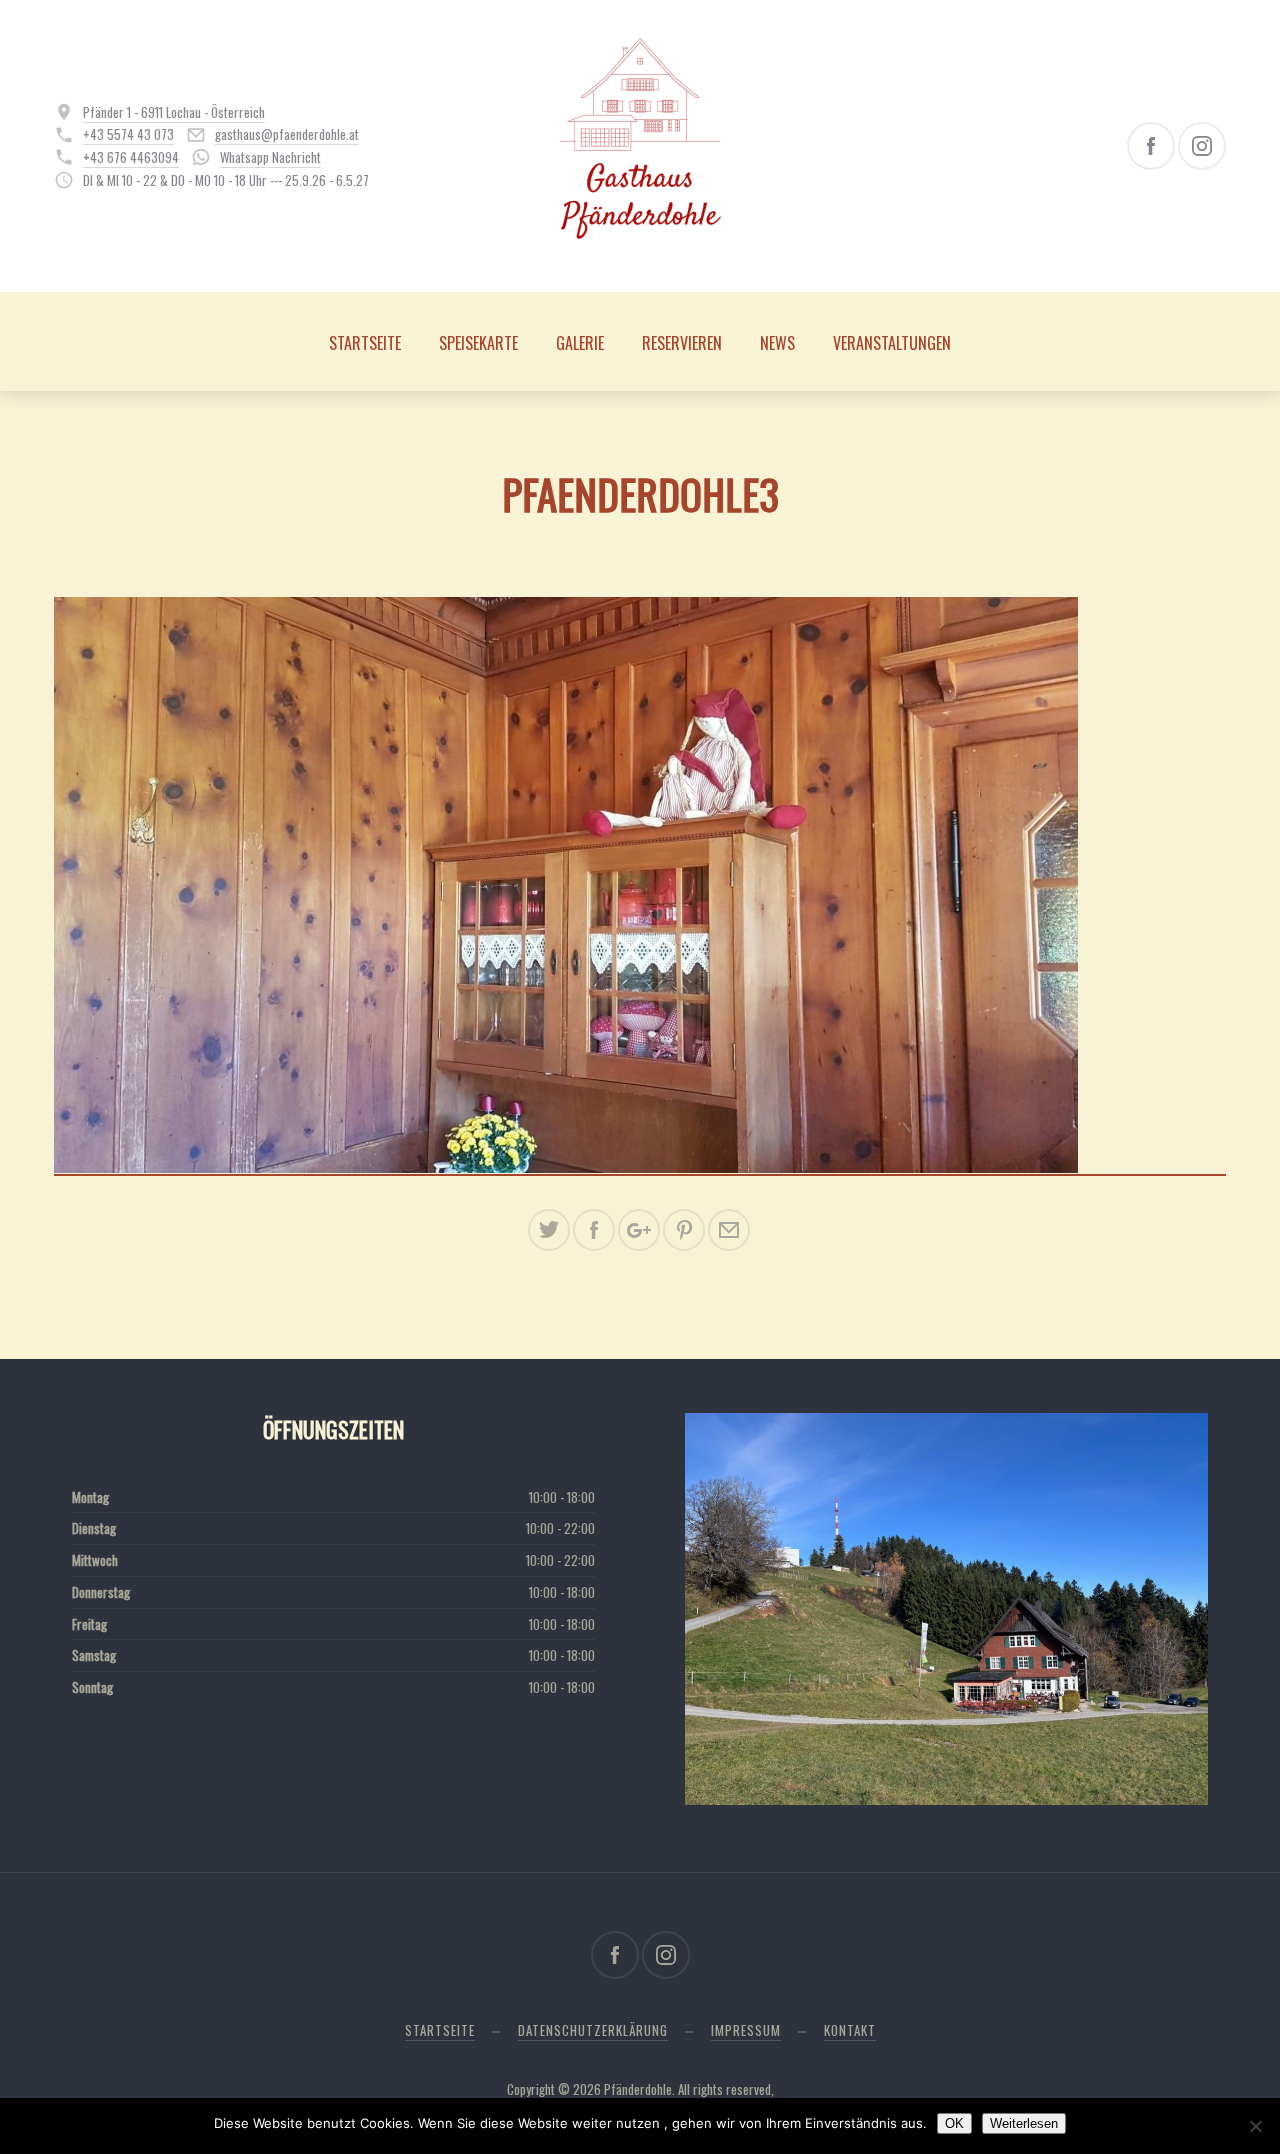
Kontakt (850, 2030)
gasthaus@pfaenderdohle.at (287, 134)
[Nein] (1255, 2126)
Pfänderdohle (638, 2089)
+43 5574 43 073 (128, 134)
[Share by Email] (729, 1230)
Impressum (746, 2030)
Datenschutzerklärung (593, 2030)
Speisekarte (478, 343)
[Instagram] (1202, 146)
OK (954, 2123)
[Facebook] (1151, 146)
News (777, 343)
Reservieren (682, 343)
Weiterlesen (1024, 2123)
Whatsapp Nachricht (270, 157)
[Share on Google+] (639, 1230)
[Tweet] (549, 1230)
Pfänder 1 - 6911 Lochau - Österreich (174, 112)
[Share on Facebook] (594, 1230)
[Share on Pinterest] (684, 1230)
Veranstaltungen (892, 343)
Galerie (580, 343)
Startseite (365, 343)
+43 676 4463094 (131, 157)
